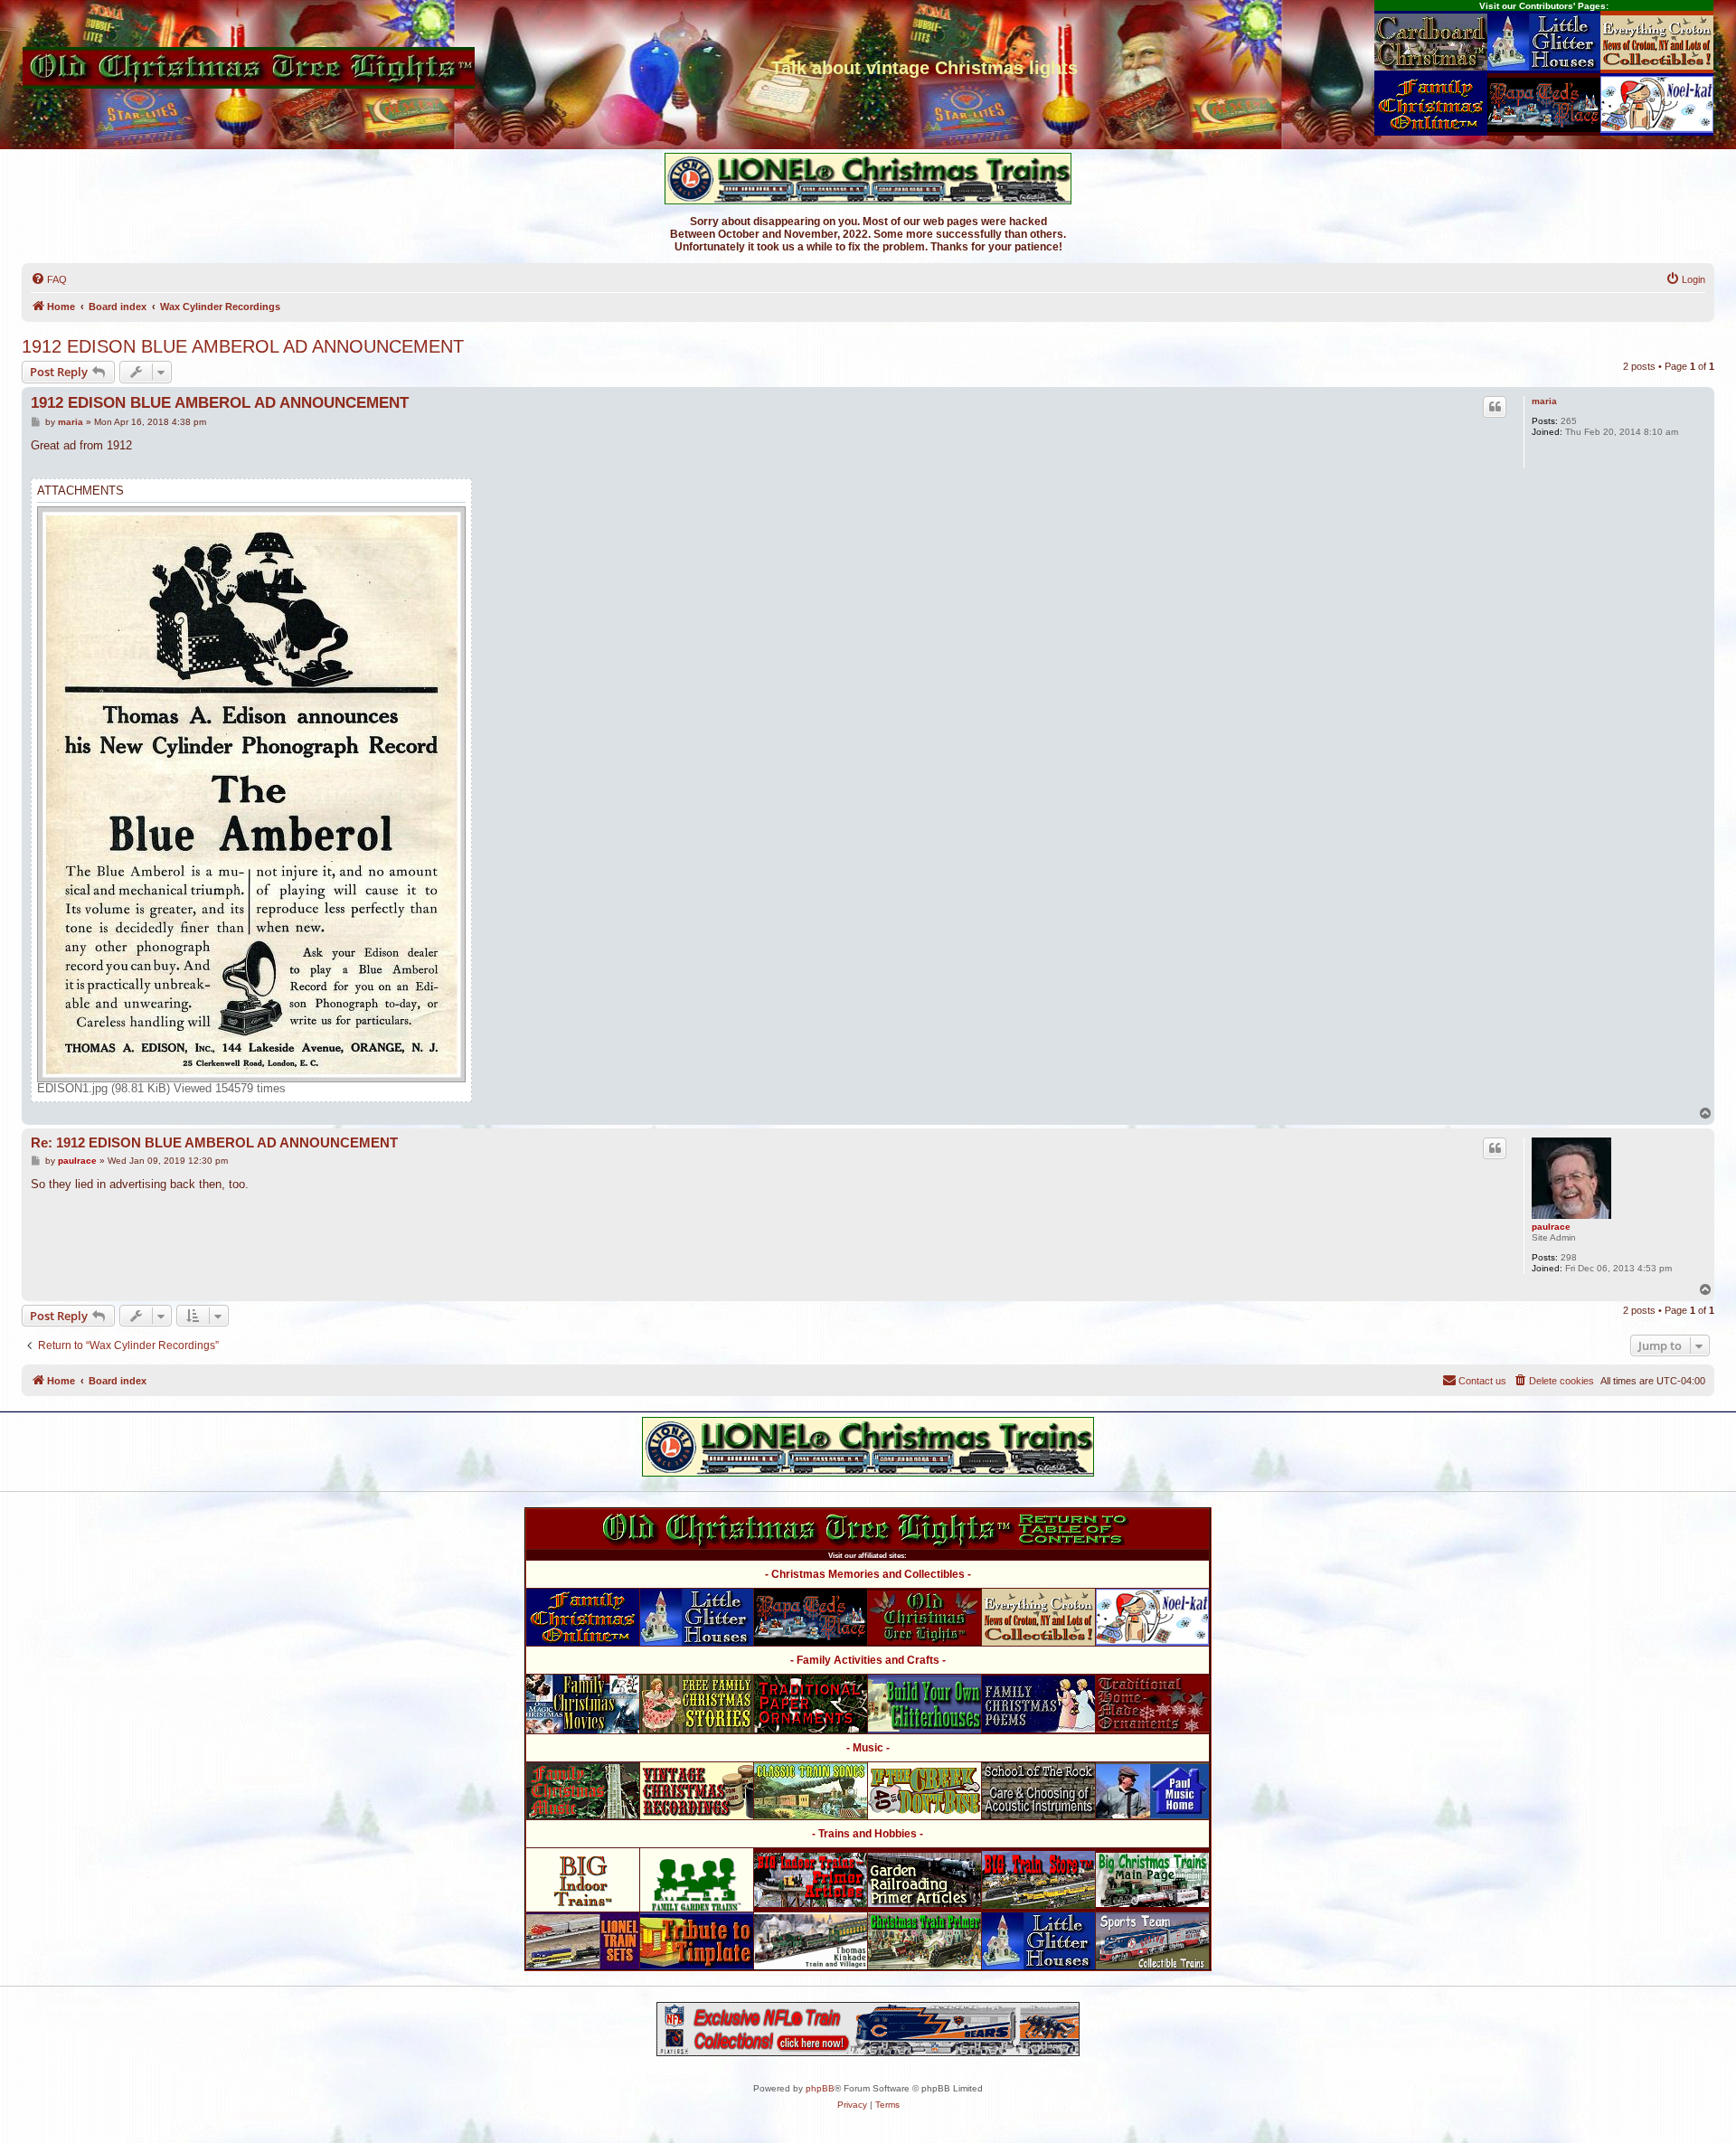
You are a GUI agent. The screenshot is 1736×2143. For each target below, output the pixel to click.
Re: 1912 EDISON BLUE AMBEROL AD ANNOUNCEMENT (214, 1142)
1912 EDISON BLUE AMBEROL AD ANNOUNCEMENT (243, 346)
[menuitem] (49, 279)
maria (1544, 401)
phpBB (820, 2088)
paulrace (1551, 1227)
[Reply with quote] (1495, 407)
